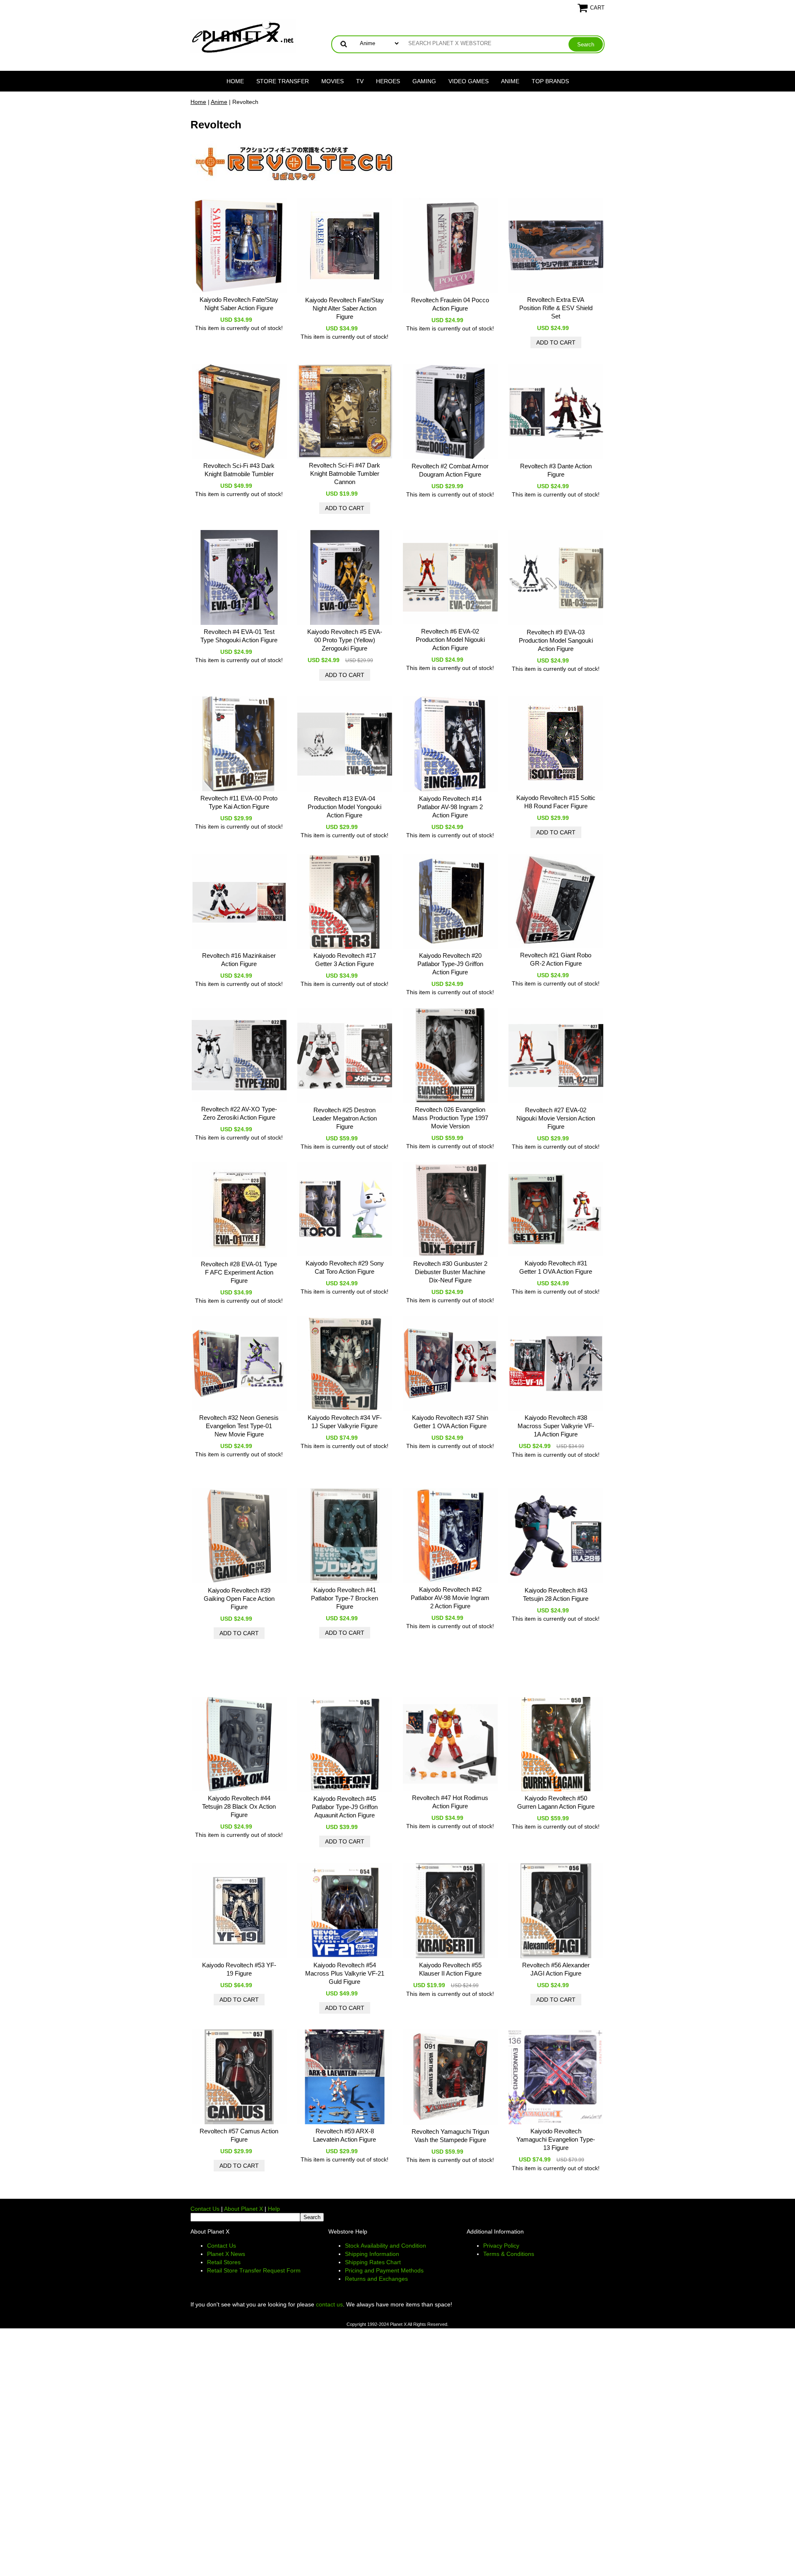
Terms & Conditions (509, 2254)
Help (274, 2209)
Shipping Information (372, 2254)
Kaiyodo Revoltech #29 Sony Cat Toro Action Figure (345, 1267)
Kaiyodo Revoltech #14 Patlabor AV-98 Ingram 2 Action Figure (450, 807)
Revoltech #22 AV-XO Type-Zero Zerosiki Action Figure (239, 1113)
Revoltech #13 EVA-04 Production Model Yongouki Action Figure (344, 807)
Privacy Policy (501, 2246)
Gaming (424, 81)
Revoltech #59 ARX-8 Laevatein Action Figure (344, 2135)
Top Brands (550, 81)
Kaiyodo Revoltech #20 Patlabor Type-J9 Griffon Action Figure (450, 964)
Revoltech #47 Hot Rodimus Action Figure (450, 1802)
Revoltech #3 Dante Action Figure (556, 470)
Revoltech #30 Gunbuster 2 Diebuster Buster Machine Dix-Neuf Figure (450, 1272)
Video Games (469, 81)
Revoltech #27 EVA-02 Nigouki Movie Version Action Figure (556, 1118)
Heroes (388, 81)
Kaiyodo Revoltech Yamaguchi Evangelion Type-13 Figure (556, 2139)
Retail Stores (224, 2262)
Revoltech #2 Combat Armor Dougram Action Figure (450, 470)
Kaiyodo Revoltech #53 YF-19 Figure (239, 1969)
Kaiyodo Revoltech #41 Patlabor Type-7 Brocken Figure (344, 1598)
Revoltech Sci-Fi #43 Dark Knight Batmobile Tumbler (239, 470)
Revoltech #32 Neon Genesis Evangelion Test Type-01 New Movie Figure (239, 1426)
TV (360, 81)
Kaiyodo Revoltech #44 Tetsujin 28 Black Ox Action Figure (239, 1806)
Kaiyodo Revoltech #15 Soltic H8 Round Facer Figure (556, 802)
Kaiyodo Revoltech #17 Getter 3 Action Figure (345, 960)
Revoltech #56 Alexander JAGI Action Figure (556, 1969)
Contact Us (205, 2209)
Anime (510, 81)
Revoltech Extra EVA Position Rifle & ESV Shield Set (556, 308)
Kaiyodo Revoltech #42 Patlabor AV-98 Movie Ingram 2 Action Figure (450, 1598)
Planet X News (226, 2254)
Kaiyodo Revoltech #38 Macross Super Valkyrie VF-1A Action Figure (556, 1426)
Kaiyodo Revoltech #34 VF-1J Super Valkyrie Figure (345, 1422)
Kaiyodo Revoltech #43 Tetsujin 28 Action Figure (556, 1594)
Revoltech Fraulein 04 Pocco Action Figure (450, 304)
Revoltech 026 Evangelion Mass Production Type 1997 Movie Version (450, 1118)
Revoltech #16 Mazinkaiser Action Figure (239, 960)
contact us (329, 2304)
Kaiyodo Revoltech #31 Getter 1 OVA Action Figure (556, 1267)
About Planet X (243, 2209)
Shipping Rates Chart (373, 2262)
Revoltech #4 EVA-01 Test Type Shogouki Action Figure (239, 636)
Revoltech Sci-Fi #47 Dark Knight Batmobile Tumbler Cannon (344, 474)
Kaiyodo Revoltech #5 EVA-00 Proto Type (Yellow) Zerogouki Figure (345, 640)
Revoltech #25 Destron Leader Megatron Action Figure (345, 1118)
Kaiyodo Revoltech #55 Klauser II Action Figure (450, 1969)
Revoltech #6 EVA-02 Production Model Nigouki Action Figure (450, 640)
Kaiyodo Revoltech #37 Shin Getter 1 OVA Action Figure (450, 1422)
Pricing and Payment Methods (384, 2270)
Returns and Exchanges (376, 2279)
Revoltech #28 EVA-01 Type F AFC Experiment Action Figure (239, 1272)
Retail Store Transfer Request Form (254, 2270)
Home (235, 81)
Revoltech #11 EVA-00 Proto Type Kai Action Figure (239, 802)
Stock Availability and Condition (385, 2246)
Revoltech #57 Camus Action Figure (239, 2135)
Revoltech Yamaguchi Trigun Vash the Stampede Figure (450, 2136)
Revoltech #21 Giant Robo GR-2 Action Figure (556, 959)
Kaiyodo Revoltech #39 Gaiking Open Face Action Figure (239, 1599)
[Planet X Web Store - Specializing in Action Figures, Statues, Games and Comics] (243, 36)
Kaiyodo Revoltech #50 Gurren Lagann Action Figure (556, 1802)
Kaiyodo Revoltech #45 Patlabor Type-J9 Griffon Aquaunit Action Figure (345, 1807)
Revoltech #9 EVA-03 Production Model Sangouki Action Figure (556, 640)
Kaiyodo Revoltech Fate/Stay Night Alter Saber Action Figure (344, 308)
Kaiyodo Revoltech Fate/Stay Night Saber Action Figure (239, 304)
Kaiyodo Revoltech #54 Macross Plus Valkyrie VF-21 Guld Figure (345, 1973)
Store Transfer (283, 81)
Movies (332, 81)
